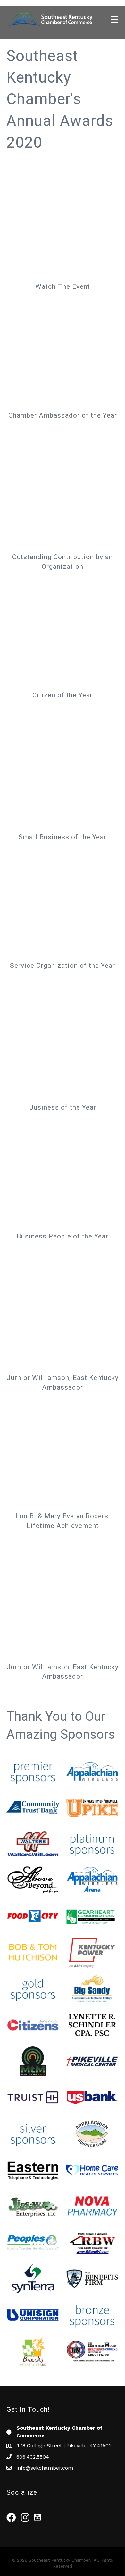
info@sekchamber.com (45, 2468)
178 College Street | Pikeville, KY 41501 (64, 2446)
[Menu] (114, 19)
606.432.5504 (33, 2457)
